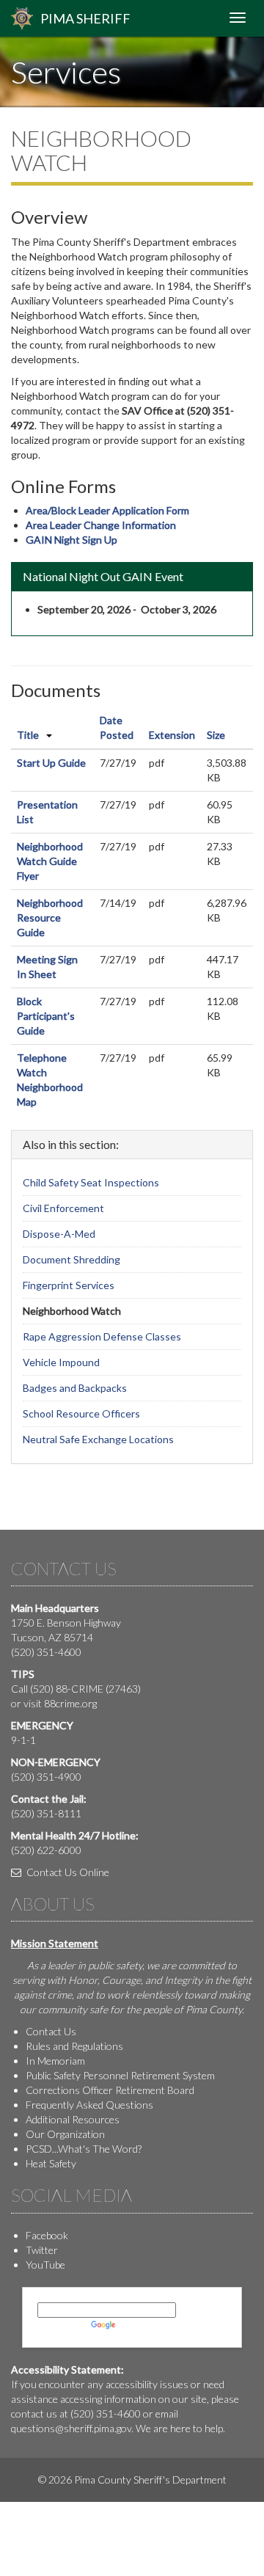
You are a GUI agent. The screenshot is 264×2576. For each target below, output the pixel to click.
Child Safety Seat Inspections (91, 1182)
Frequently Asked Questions (89, 2105)
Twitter (42, 2250)
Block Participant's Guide (46, 1016)
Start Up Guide (51, 763)
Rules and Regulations (74, 2046)
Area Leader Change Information (101, 525)
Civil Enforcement (63, 1208)
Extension (172, 735)
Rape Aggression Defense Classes (102, 1336)
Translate (139, 2325)
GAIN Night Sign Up (71, 540)
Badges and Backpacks (75, 1388)
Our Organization (65, 2134)
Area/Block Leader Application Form (107, 510)
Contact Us (51, 2031)
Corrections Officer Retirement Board (110, 2090)
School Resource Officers (81, 1413)
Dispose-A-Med (59, 1234)
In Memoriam (55, 2061)
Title (28, 735)
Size (216, 735)
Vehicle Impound (61, 1362)
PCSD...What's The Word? (84, 2149)
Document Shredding (71, 1259)
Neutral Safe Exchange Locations (98, 1439)
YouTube (45, 2265)
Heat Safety (51, 2163)
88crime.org (70, 1703)
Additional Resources (73, 2119)
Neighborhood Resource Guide (50, 917)
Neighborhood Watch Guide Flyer (50, 861)
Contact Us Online (67, 1872)
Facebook (47, 2235)
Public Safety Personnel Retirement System (120, 2075)
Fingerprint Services (69, 1285)
